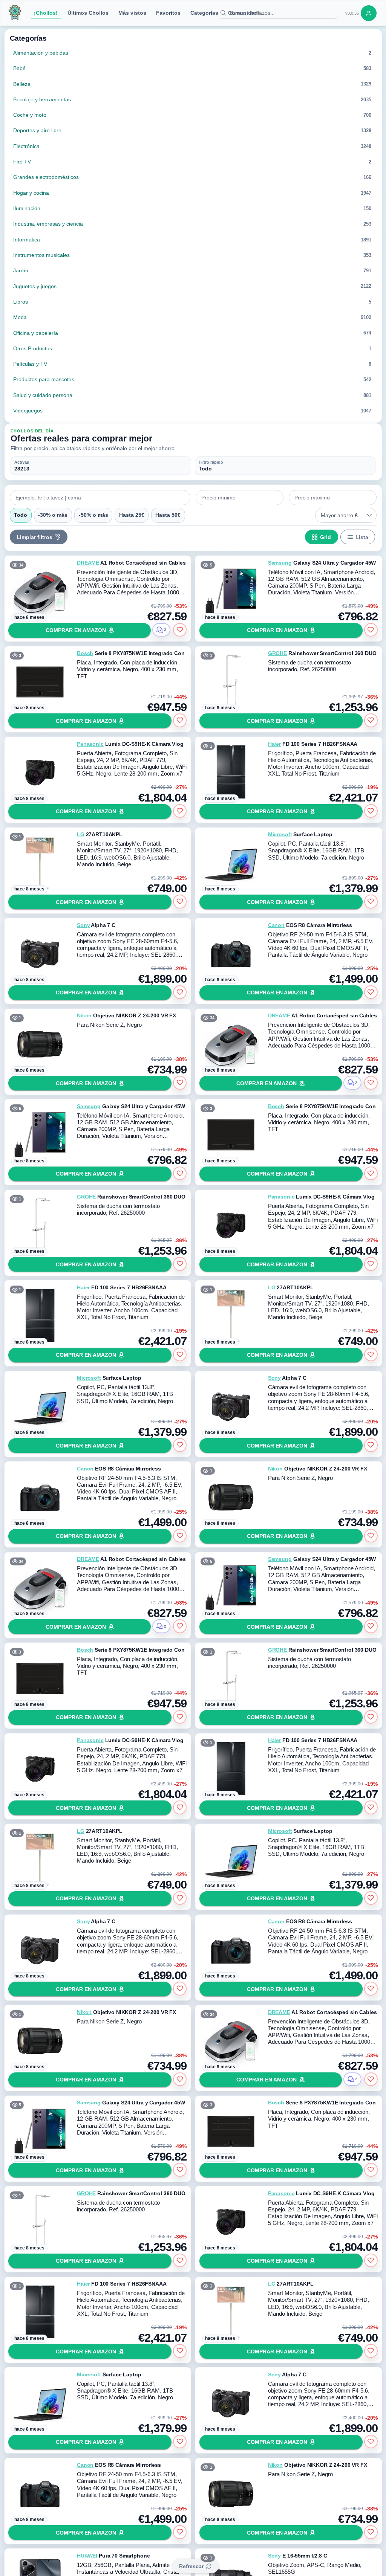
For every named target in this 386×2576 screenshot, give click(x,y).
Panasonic (90, 744)
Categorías (204, 13)
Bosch (85, 653)
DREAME (88, 563)
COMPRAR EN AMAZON (76, 630)
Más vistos (132, 13)
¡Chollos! (46, 13)
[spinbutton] (240, 498)
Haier (274, 744)
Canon (276, 925)
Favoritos (168, 13)
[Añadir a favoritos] (180, 630)
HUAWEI (87, 2556)
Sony (83, 925)
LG (81, 834)
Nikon (84, 1015)
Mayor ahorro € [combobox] (339, 515)
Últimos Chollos (88, 13)
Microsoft (280, 834)
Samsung (280, 563)
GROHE (277, 653)
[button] (370, 515)
